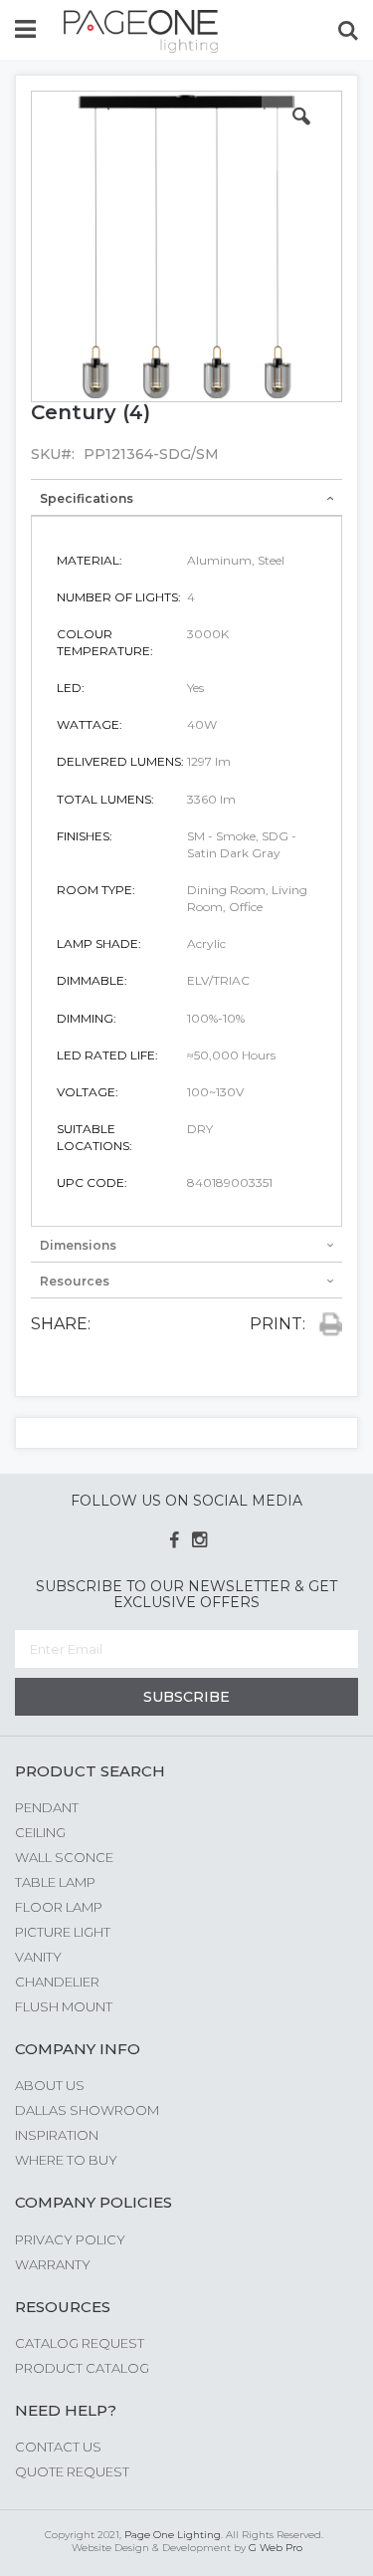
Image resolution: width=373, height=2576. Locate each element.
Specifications (87, 498)
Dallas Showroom (87, 2110)
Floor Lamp (59, 1907)
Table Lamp (55, 1882)
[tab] (186, 498)
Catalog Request (80, 2343)
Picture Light (63, 1932)
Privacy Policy (70, 2239)
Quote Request (72, 2471)
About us (50, 2085)
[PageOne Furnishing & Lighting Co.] (142, 31)
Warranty (53, 2264)
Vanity (38, 1957)
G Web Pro (276, 2548)
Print (326, 1324)
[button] (301, 131)
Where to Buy (66, 2160)
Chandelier (57, 1982)
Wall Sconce (64, 1857)
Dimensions (78, 1245)
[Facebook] (174, 1540)
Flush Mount (64, 2006)
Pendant (47, 1807)
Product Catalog (82, 2368)
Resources (75, 1281)
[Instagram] (199, 1540)
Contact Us (58, 2447)
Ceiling (40, 1832)
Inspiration (57, 2135)
